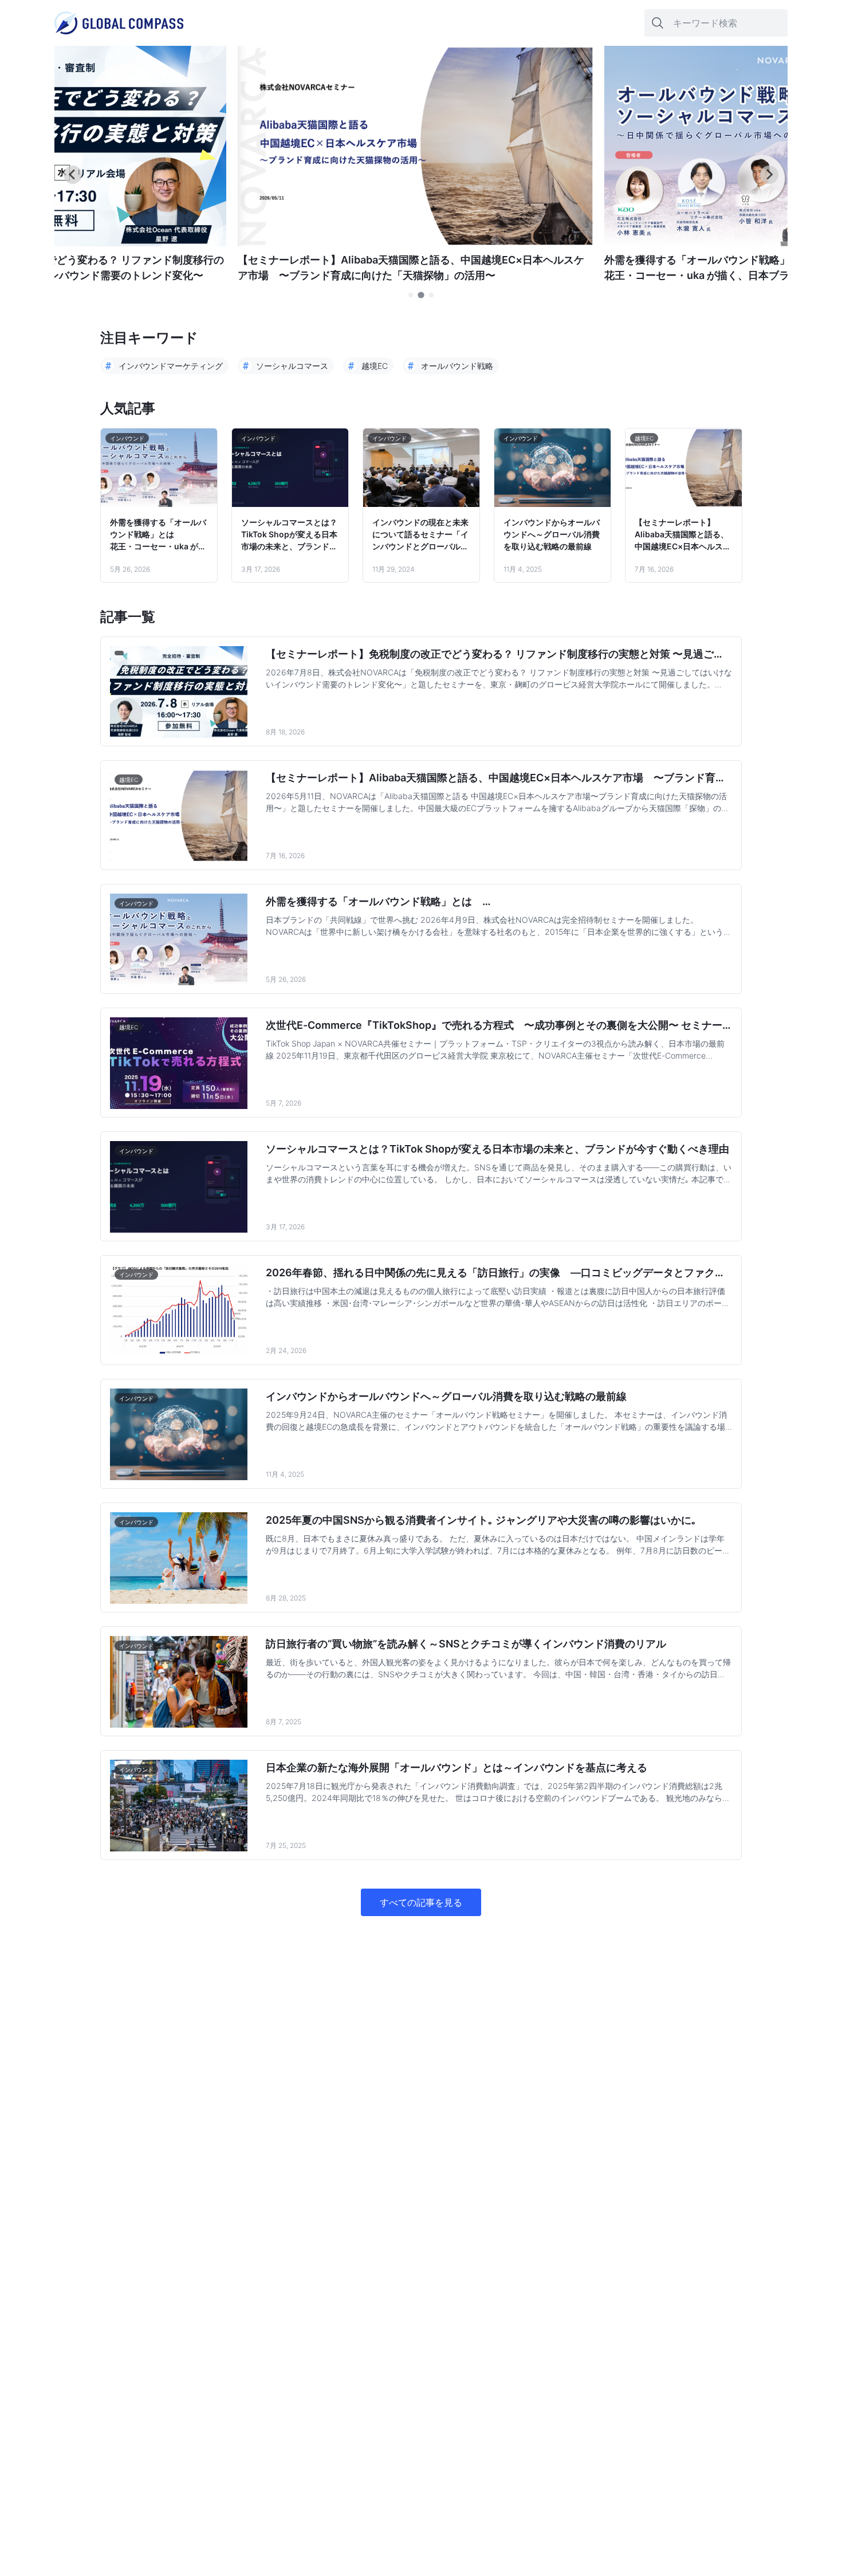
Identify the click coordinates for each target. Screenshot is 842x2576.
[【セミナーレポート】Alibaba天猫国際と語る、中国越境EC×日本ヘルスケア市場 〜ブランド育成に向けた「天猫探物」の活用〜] (415, 243)
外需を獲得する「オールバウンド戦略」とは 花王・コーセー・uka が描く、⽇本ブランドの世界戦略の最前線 (158, 535)
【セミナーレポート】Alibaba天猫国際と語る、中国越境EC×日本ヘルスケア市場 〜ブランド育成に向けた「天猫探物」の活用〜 (683, 535)
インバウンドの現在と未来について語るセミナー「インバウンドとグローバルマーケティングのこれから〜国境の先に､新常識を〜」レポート (420, 535)
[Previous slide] (73, 175)
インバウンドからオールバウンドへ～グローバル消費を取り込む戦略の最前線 (552, 534)
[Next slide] (769, 175)
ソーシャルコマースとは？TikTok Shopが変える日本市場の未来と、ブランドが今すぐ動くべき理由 (289, 535)
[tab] (411, 295)
